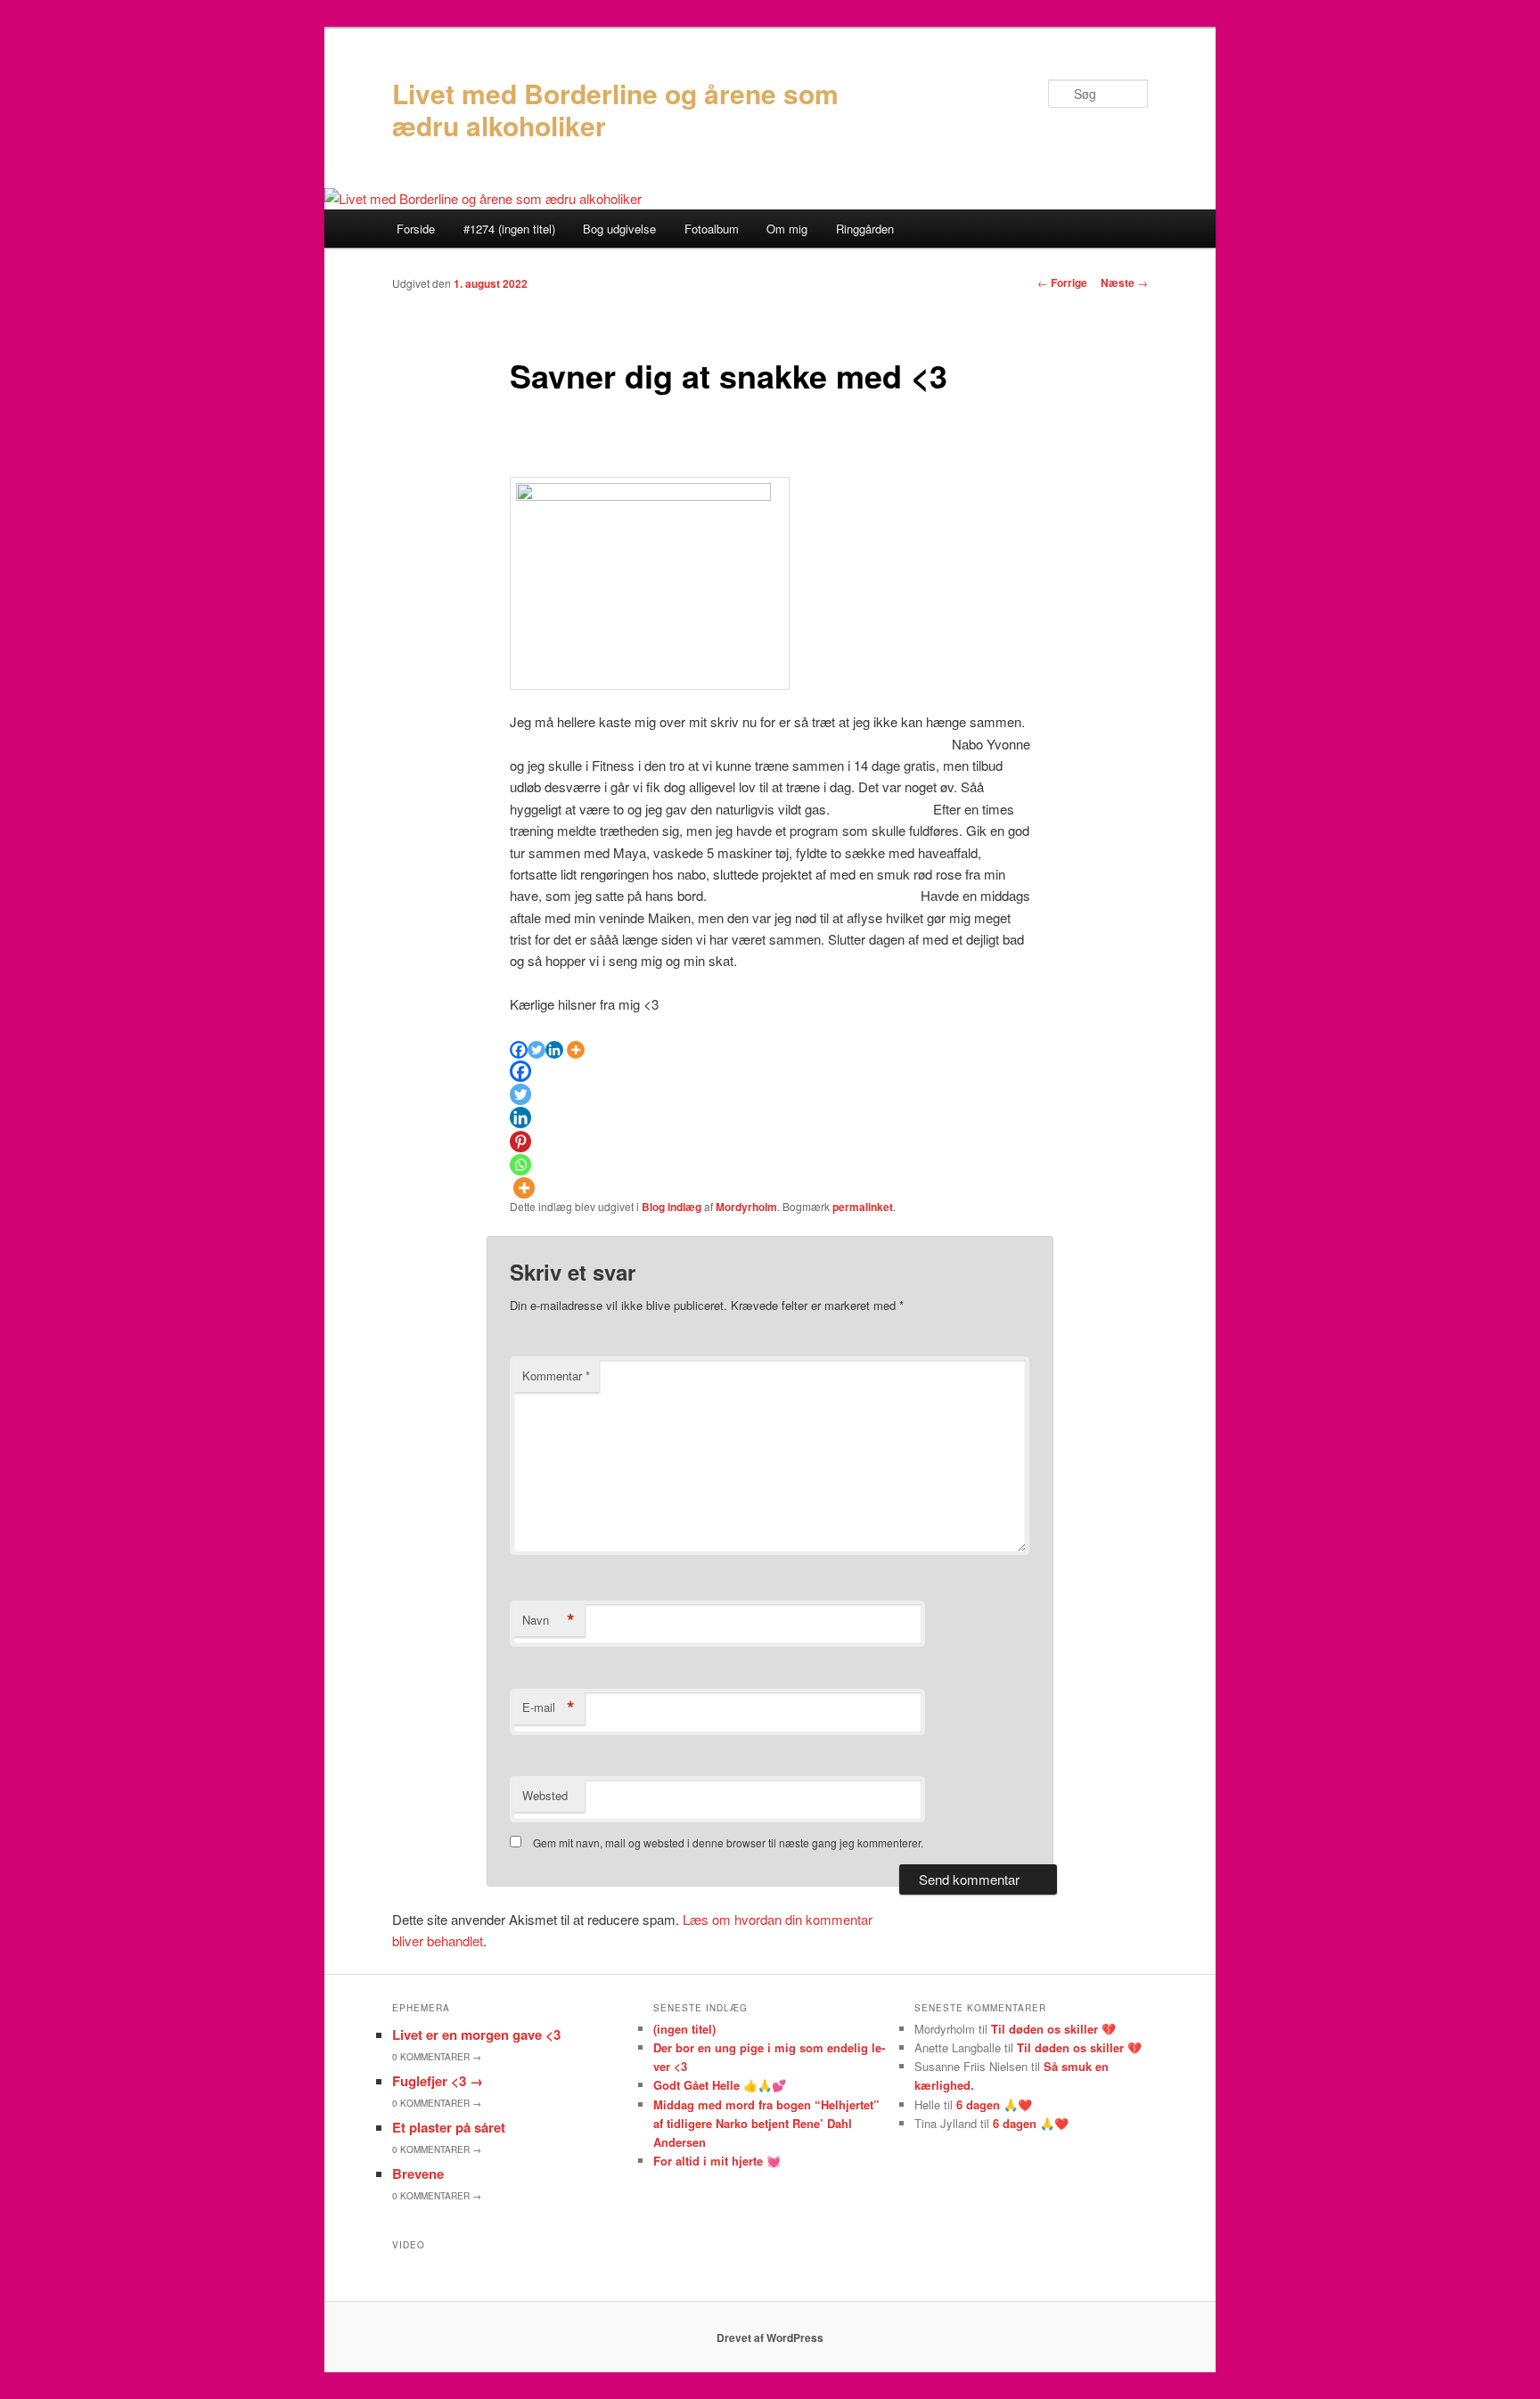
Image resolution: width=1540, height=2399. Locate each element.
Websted (545, 1795)
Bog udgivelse (619, 229)
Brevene (418, 2174)
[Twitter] (537, 1050)
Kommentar (556, 1376)
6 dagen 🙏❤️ (994, 2104)
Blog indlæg (672, 1207)
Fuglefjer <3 (438, 2081)
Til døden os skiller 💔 (1053, 2029)
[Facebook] (519, 1050)
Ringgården (865, 229)
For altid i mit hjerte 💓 (717, 2161)
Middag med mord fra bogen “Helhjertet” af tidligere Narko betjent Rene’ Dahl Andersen (766, 2123)
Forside (416, 229)
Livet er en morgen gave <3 (476, 2035)
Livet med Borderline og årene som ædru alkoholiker (615, 109)
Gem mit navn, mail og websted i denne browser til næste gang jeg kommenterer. (728, 1842)
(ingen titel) (684, 2029)
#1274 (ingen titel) (509, 229)
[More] (576, 1050)
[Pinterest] (520, 1142)
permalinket (863, 1207)
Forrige (1062, 282)
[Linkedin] (554, 1050)
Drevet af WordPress (770, 2338)
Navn (549, 1620)
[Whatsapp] (520, 1165)
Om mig (787, 229)
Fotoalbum (712, 229)
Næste (1124, 282)
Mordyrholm (746, 1207)
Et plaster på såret (449, 2127)
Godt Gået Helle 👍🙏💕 (720, 2085)
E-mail (549, 1707)
